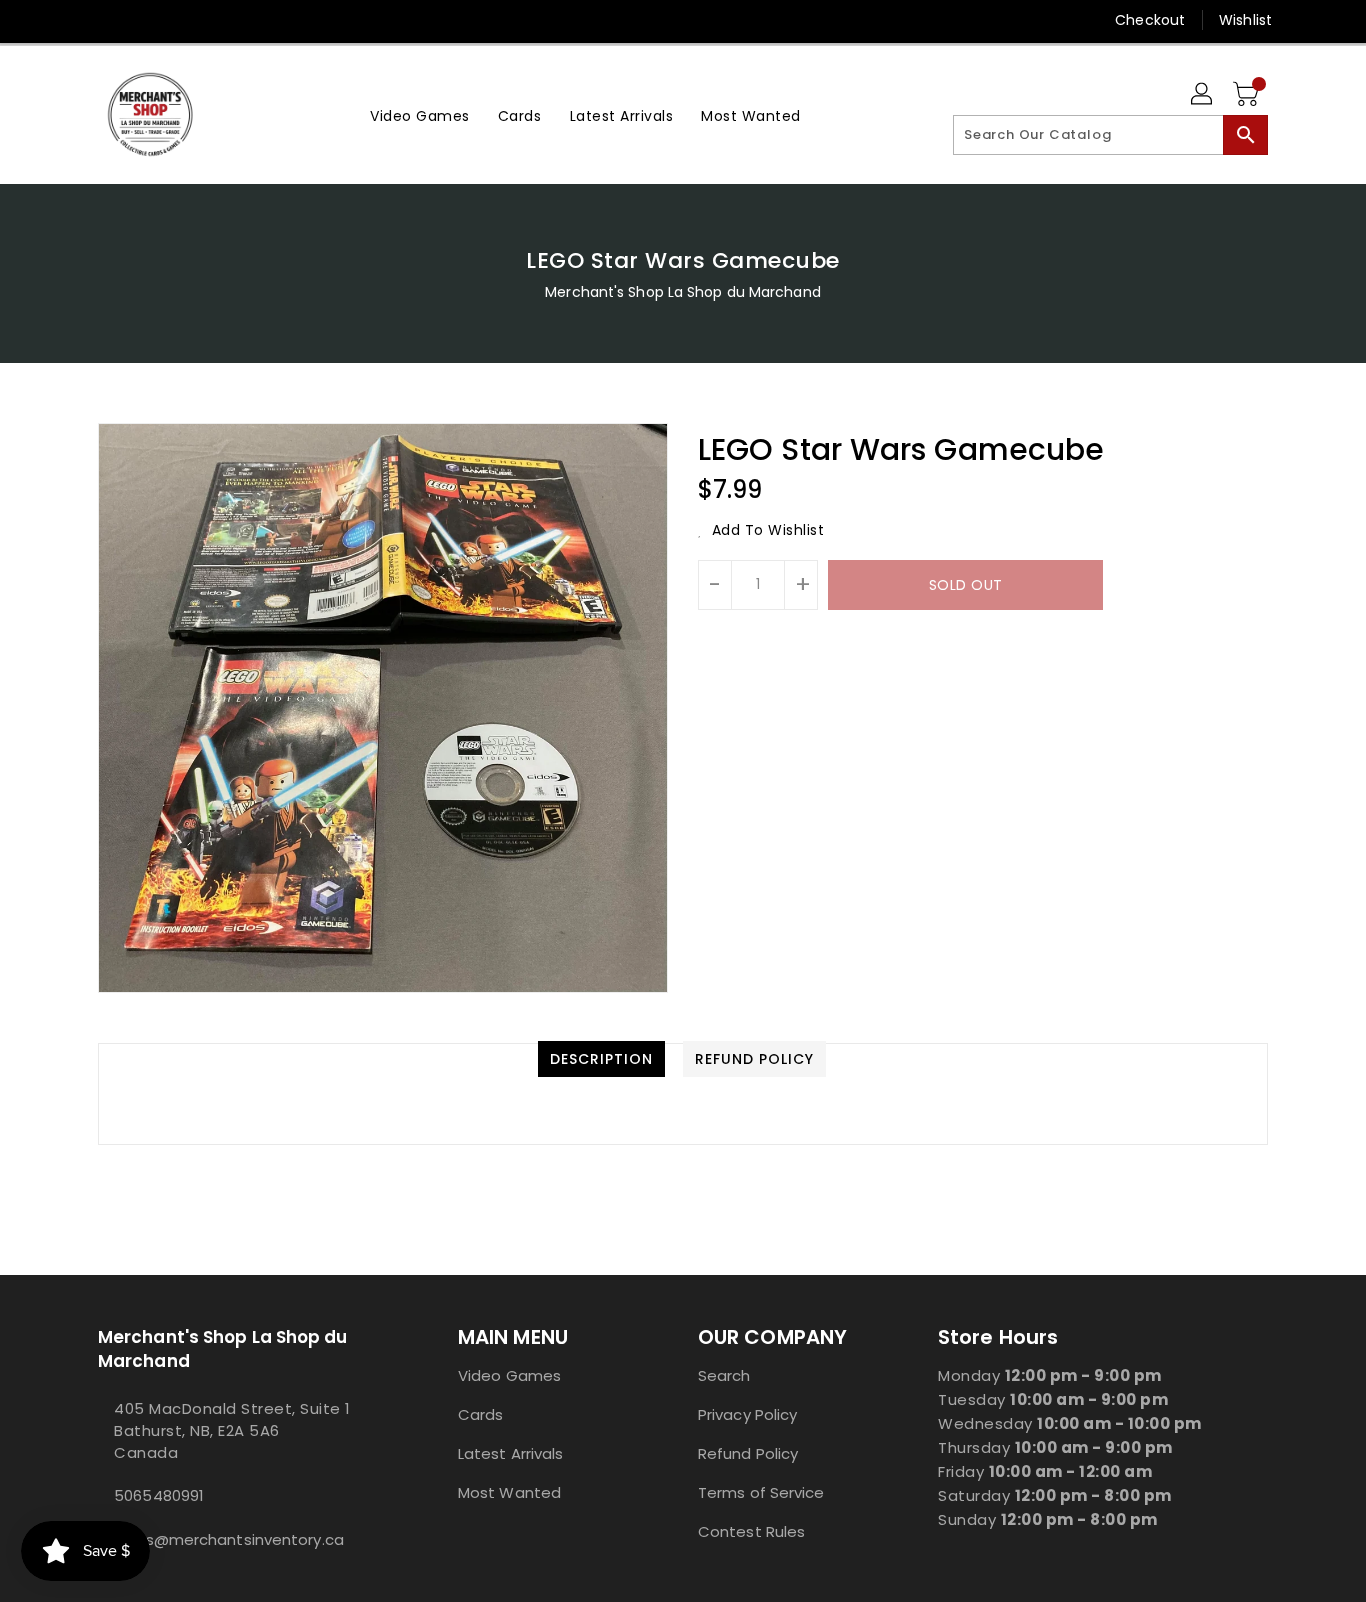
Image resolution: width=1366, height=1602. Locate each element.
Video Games (509, 1375)
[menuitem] (420, 114)
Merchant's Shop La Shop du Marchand (683, 292)
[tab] (601, 1059)
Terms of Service (761, 1492)
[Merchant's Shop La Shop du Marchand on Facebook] (70, 20)
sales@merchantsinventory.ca (229, 1539)
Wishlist (1245, 20)
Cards (481, 1414)
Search (724, 1375)
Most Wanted (509, 1492)
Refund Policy (748, 1453)
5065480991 (159, 1495)
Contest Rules (751, 1531)
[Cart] (1248, 95)
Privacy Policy (747, 1414)
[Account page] (1203, 95)
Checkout (1150, 20)
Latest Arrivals (511, 1453)
